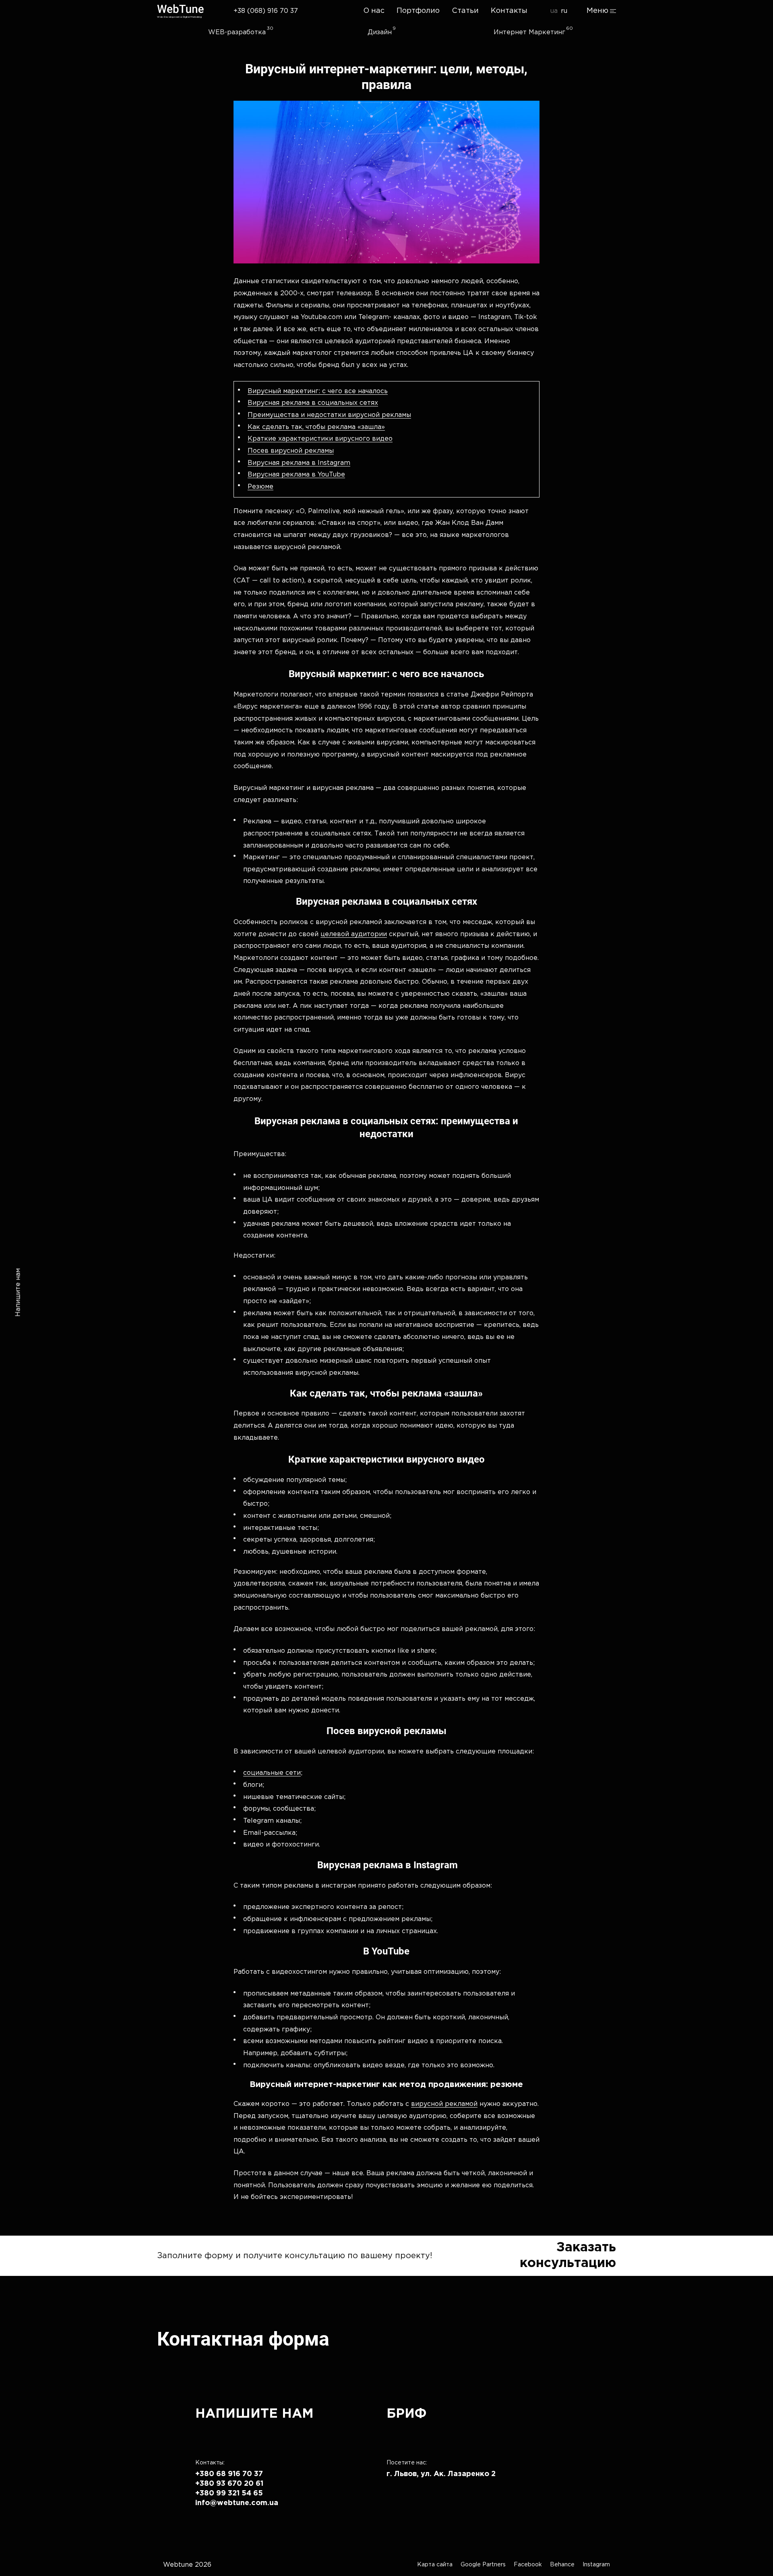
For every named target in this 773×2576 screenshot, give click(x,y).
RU (564, 11)
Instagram (596, 2565)
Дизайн (380, 32)
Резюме (260, 487)
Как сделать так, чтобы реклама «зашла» (316, 427)
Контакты (509, 11)
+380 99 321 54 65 (229, 2493)
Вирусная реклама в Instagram (299, 463)
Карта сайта (435, 2565)
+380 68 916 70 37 (229, 2474)
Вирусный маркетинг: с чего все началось (318, 391)
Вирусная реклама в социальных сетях (313, 403)
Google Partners (483, 2565)
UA (554, 11)
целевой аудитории (354, 934)
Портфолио (418, 11)
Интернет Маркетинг (529, 32)
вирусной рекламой (444, 2104)
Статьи (465, 11)
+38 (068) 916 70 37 (266, 11)
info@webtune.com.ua (237, 2503)
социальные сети (272, 1773)
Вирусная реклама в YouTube (296, 475)
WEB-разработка (237, 32)
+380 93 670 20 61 (229, 2484)
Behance (562, 2565)
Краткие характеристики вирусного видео (320, 439)
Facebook (528, 2565)
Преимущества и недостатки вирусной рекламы (329, 415)
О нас (374, 11)
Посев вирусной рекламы (291, 451)
